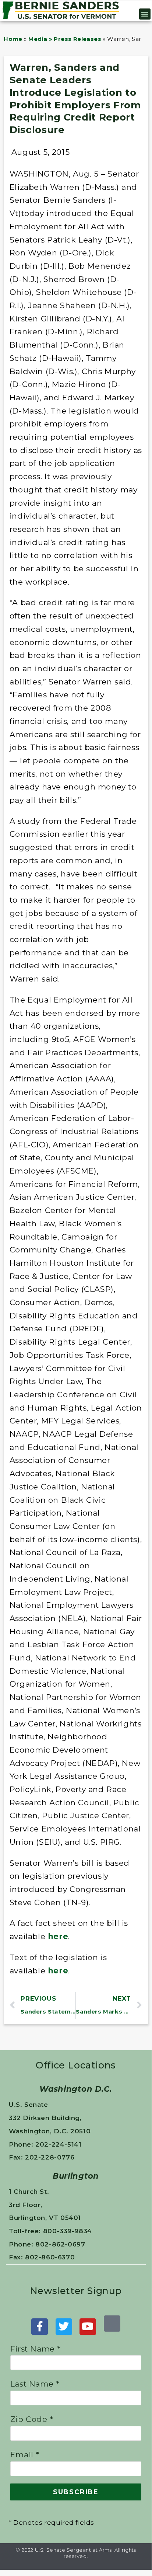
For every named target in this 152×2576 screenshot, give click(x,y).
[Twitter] (64, 2327)
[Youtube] (88, 2327)
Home (13, 39)
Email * (25, 2455)
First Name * (36, 2349)
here (58, 1936)
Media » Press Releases (65, 39)
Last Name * (35, 2384)
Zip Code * (32, 2419)
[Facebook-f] (40, 2327)
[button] (145, 14)
